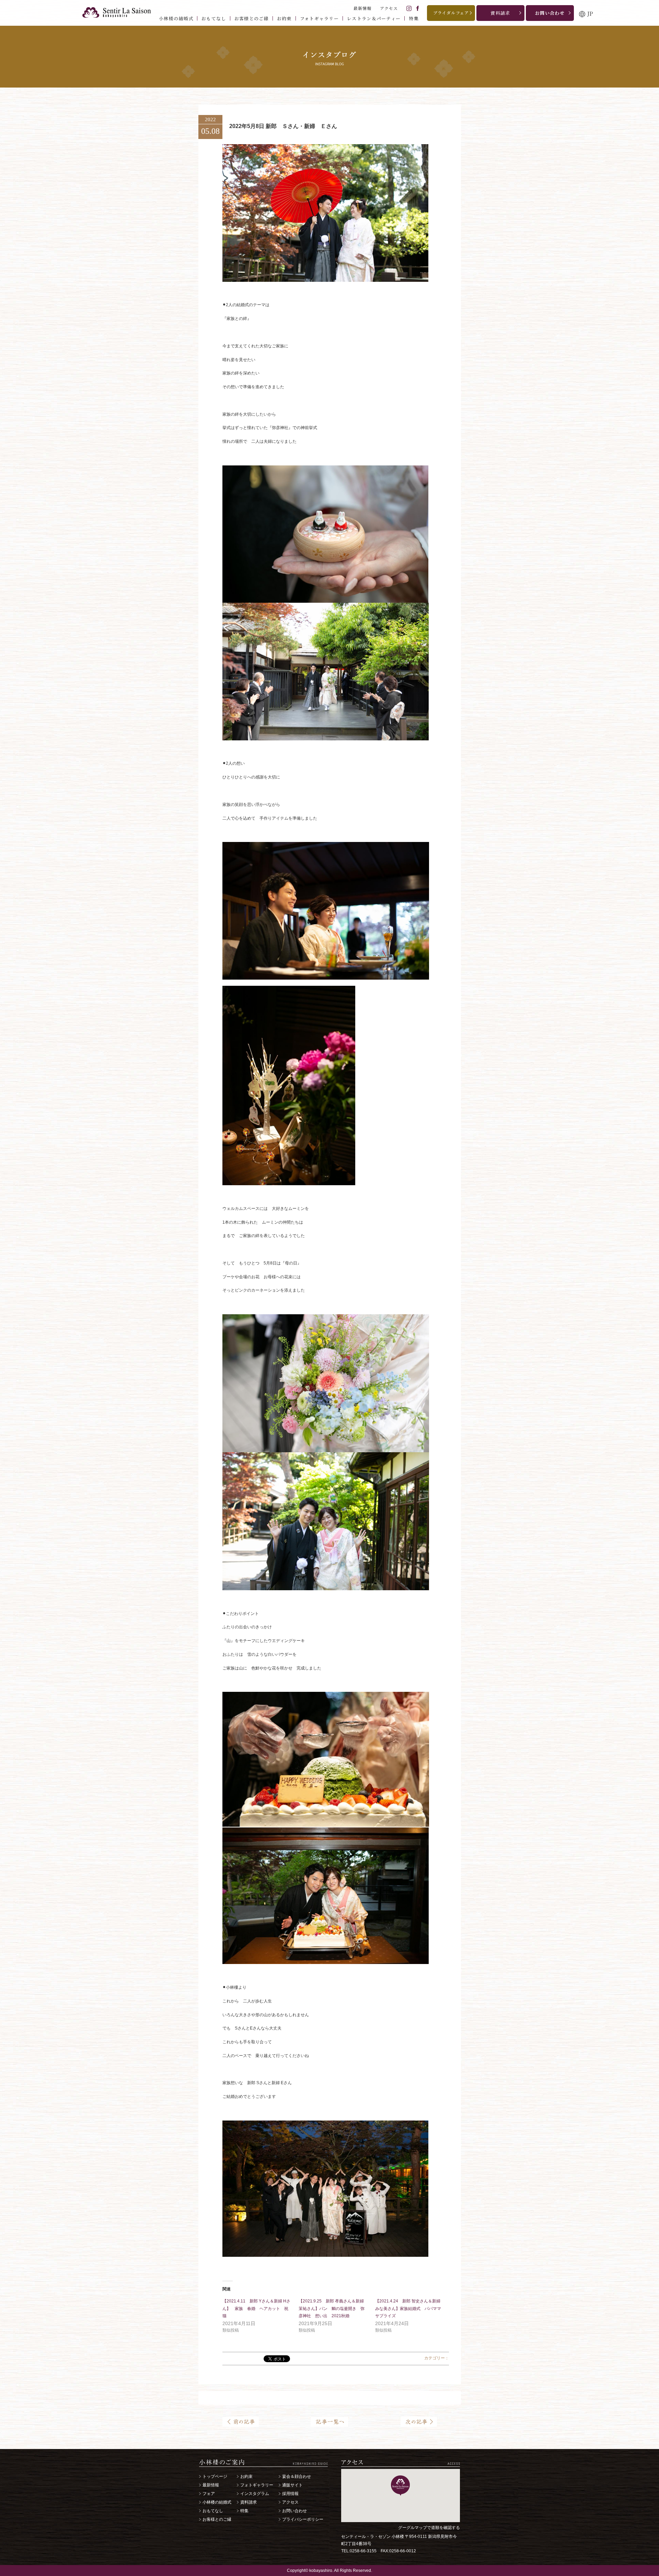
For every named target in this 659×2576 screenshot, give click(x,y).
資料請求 (248, 2502)
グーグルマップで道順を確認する (429, 2528)
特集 (244, 2511)
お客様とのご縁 (217, 2519)
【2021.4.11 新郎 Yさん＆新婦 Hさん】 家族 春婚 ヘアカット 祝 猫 (257, 2309)
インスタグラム (255, 2494)
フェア (209, 2494)
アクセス (290, 2502)
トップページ (215, 2476)
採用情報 (290, 2494)
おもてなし (213, 2511)
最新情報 (211, 2485)
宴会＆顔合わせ (297, 2476)
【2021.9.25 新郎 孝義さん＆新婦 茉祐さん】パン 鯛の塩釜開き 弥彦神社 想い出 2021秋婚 (332, 2309)
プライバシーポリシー (303, 2519)
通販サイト (292, 2485)
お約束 (246, 2476)
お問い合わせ (294, 2511)
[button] (400, 2486)
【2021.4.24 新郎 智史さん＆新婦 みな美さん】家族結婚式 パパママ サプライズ (410, 2309)
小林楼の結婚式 (217, 2502)
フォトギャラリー (257, 2485)
